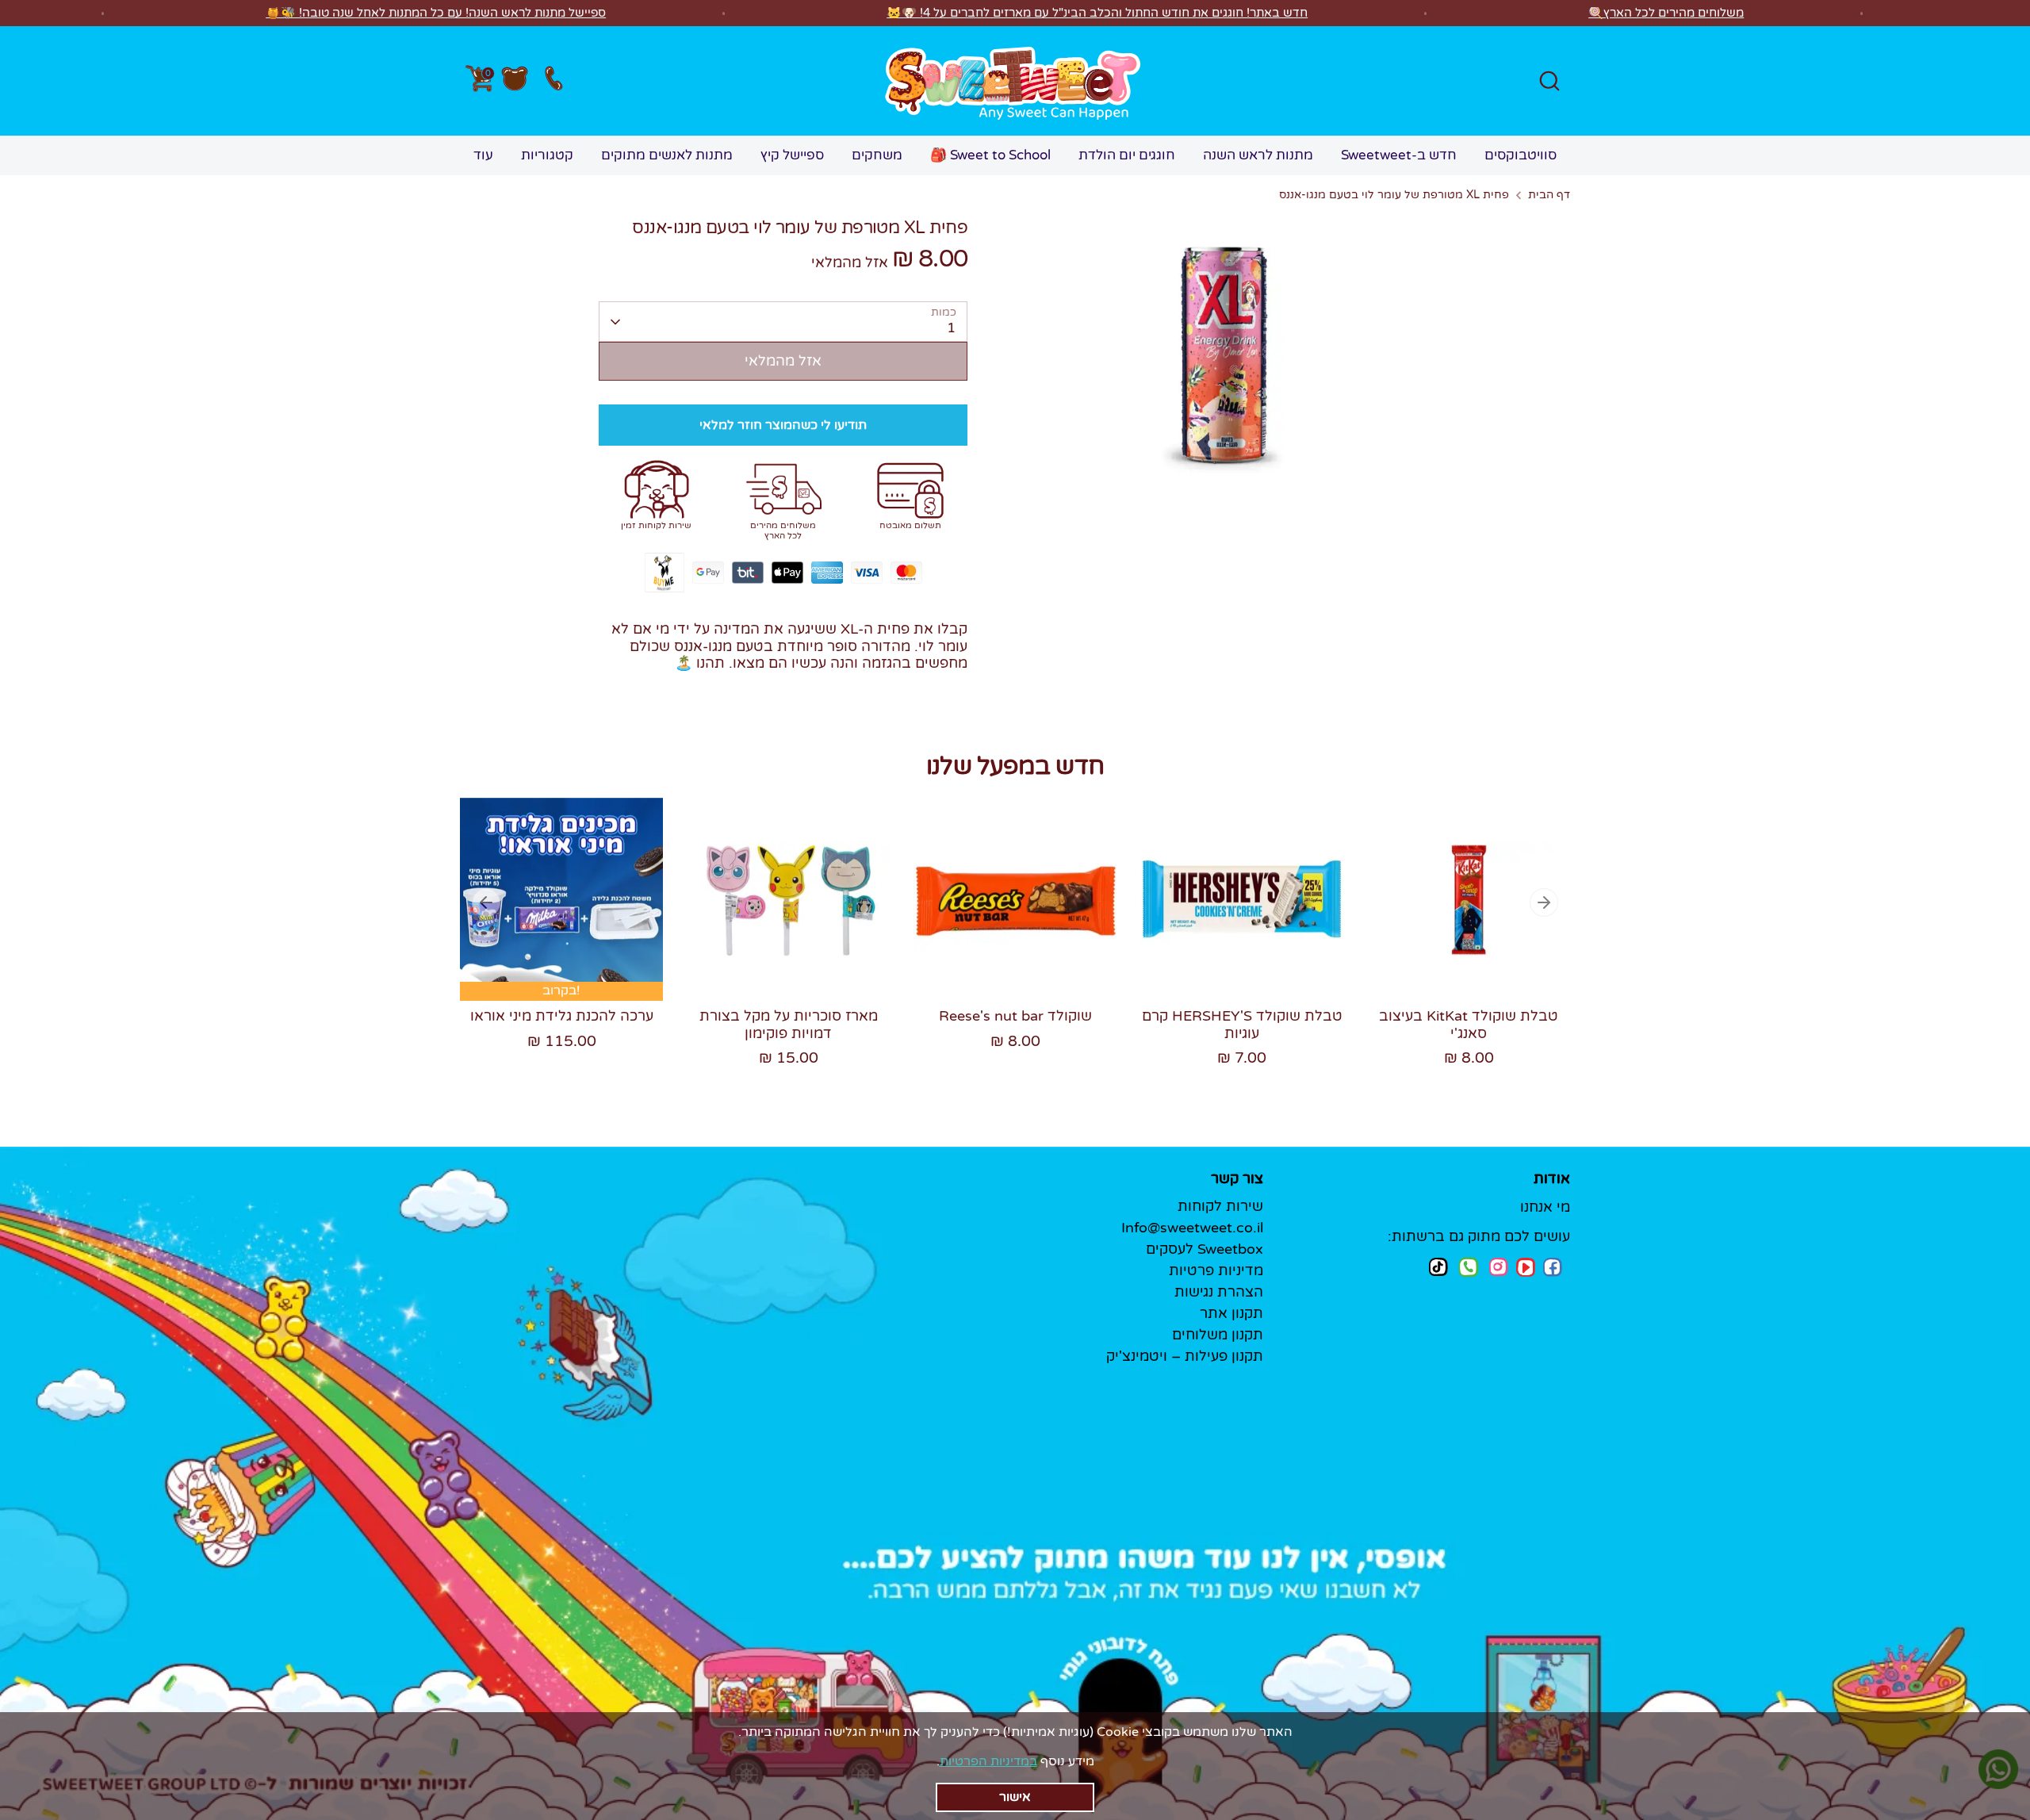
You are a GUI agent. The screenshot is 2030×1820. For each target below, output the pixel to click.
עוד (483, 155)
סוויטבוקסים (1521, 155)
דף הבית (1549, 195)
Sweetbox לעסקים (1205, 1249)
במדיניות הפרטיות (988, 1761)
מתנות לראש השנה (1258, 155)
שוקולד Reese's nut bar (1015, 1016)
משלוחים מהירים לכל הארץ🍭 (1666, 13)
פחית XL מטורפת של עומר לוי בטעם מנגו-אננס (1394, 195)
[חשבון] (515, 81)
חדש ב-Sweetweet (1399, 155)
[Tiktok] (1438, 1267)
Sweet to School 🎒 (990, 155)
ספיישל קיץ (792, 155)
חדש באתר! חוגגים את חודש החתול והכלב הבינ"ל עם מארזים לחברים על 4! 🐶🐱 (1097, 13)
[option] (550, 940)
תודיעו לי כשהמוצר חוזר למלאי (783, 425)
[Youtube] (1526, 1267)
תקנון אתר (1231, 1313)
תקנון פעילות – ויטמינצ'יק (1185, 1356)
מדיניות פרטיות (1216, 1270)
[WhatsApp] (1469, 1269)
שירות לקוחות (1220, 1206)
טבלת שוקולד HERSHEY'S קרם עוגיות (1242, 1025)
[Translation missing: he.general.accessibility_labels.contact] (553, 81)
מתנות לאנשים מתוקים (667, 155)
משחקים (877, 155)
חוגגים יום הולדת (1127, 155)
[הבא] (1544, 902)
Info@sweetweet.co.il (1192, 1228)
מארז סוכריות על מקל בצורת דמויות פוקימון (789, 1025)
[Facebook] (1553, 1267)
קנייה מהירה (563, 957)
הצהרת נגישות (1219, 1292)
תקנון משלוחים (1218, 1335)
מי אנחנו (1545, 1207)
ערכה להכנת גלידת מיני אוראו (562, 1016)
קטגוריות (547, 155)
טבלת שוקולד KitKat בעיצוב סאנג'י (1469, 1025)
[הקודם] (486, 902)
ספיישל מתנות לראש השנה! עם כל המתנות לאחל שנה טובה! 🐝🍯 (436, 13)
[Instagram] (1499, 1267)
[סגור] (1020, 1792)
